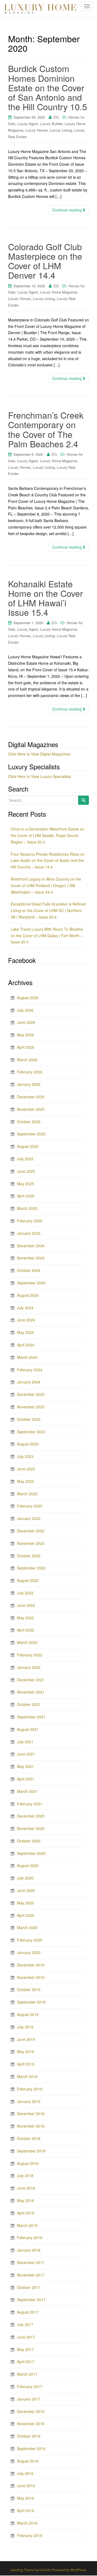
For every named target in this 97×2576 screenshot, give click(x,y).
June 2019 (26, 2039)
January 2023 (29, 1518)
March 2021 (27, 1791)
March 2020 (27, 1927)
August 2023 (28, 1444)
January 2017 (29, 2399)
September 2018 (31, 2151)
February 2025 (30, 1221)
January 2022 (29, 1667)
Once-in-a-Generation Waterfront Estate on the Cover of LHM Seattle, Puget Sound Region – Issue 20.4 (48, 835)
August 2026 (28, 998)
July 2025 (25, 1159)
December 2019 (31, 1965)
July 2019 (25, 2027)
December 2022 (31, 1531)
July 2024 (25, 1308)
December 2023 (31, 1394)
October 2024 (29, 1270)
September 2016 (31, 2448)
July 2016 (25, 2473)
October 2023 (29, 1419)
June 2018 (26, 2188)
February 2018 (30, 2238)
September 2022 (31, 1568)
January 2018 (29, 2250)
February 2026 (30, 1072)
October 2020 (29, 1841)
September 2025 (31, 1134)
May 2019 (25, 2051)
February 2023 (30, 1506)
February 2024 (30, 1370)
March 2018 (27, 2225)
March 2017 (27, 2374)
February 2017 (30, 2386)
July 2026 (25, 1010)
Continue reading (67, 210)
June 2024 (26, 1320)
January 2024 (29, 1382)
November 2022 (31, 1543)
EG (56, 117)
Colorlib (45, 2570)
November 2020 (31, 1828)
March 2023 (27, 1494)
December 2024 (31, 1246)
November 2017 (31, 2275)
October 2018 (29, 2138)
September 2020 (31, 1853)
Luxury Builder (51, 124)
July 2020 (25, 1878)
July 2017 (25, 2324)
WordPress (78, 2570)
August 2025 (28, 1146)
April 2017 (26, 2362)
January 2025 (29, 1233)
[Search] (84, 800)
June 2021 (26, 1754)
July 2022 (25, 1593)
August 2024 (28, 1295)
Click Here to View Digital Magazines (39, 754)
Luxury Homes (37, 130)
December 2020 (31, 1816)
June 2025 (26, 1171)
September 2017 (31, 2300)
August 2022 (28, 1580)
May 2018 (25, 2200)
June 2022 (26, 1605)
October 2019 (29, 1989)
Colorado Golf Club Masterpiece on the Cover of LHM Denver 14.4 (45, 261)
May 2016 (25, 2498)
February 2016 (30, 2535)
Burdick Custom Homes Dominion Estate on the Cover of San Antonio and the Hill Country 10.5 (48, 87)
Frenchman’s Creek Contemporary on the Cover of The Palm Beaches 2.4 (46, 429)
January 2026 (29, 1084)
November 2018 (31, 2126)
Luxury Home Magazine (59, 292)
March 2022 (27, 1642)
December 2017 (31, 2262)
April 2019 (26, 2064)
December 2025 (31, 1097)
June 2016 (26, 2486)
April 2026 (26, 1047)
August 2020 (28, 1865)
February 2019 (30, 2089)
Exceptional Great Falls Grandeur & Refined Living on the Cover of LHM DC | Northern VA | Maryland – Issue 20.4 (48, 910)
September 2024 (31, 1283)
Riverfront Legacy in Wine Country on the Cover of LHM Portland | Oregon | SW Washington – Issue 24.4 (46, 885)
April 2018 (26, 2213)
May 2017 (25, 2349)
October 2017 (29, 2287)
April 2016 (26, 2510)
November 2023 (31, 1407)
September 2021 (31, 1717)
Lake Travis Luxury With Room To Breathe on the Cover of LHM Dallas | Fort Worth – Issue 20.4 (47, 936)
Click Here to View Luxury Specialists (39, 776)
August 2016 (28, 2461)
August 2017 (28, 2312)
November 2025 (31, 1109)
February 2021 (30, 1804)
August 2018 (28, 2163)
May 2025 (25, 1184)
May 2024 (25, 1332)
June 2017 (26, 2337)
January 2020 (29, 1952)
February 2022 (30, 1655)
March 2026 (27, 1060)
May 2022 (25, 1618)
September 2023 (31, 1432)
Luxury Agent (28, 124)
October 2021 (29, 1704)
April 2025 (26, 1196)
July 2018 (25, 2176)
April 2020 (26, 1915)
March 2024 (27, 1357)
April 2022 (26, 1630)
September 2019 (31, 2002)
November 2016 (31, 2424)
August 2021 (28, 1729)
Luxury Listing (61, 130)
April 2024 (26, 1345)
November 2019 (31, 1977)
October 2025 (29, 1122)
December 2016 (31, 2411)
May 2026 (25, 1035)
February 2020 (30, 1940)
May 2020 (25, 1903)
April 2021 (26, 1779)
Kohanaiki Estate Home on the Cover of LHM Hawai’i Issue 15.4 (46, 598)
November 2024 (31, 1258)
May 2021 (25, 1766)
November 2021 (31, 1692)
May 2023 (25, 1481)
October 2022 (29, 1556)
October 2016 (29, 2436)
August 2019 (28, 2014)
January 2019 (29, 2101)
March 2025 (27, 1208)
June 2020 (26, 1890)
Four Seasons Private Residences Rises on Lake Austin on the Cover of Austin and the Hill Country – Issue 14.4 (48, 861)
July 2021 (25, 1742)
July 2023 (25, 1456)
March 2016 (27, 2523)
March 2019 (27, 2076)
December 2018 (31, 2113)
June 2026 (26, 1022)
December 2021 (31, 1680)
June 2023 (26, 1469)
